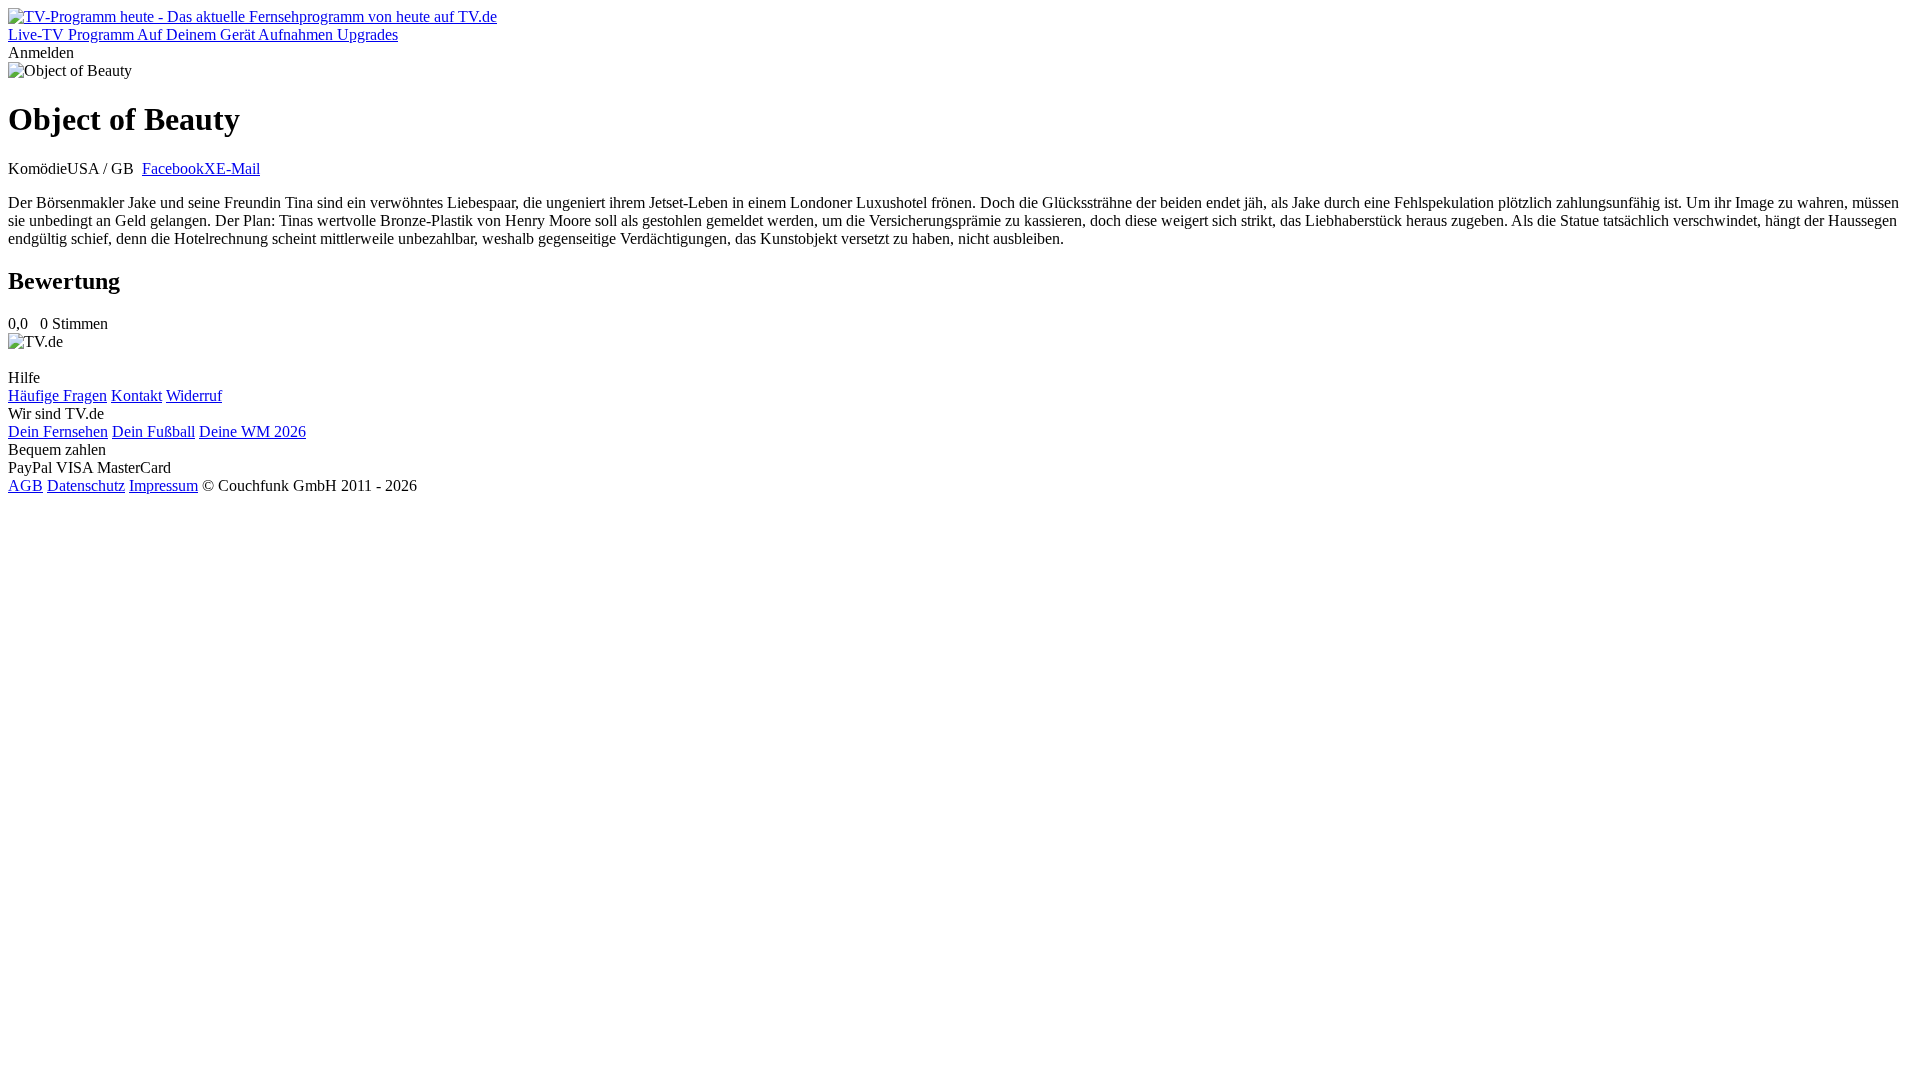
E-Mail (238, 168)
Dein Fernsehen (58, 431)
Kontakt (136, 395)
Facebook (173, 168)
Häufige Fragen (57, 395)
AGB (25, 485)
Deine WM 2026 (252, 431)
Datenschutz (86, 485)
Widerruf (194, 395)
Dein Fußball (153, 431)
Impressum (163, 485)
